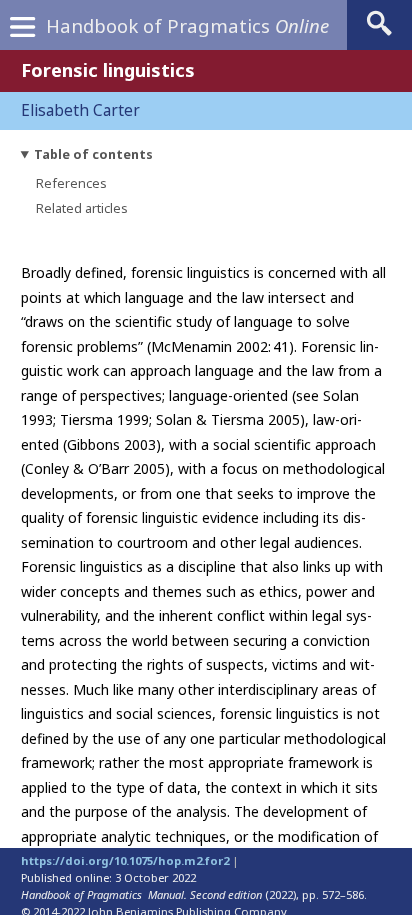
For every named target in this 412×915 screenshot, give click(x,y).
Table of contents (93, 154)
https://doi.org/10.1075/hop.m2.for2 (125, 860)
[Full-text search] (379, 34)
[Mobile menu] (22, 31)
